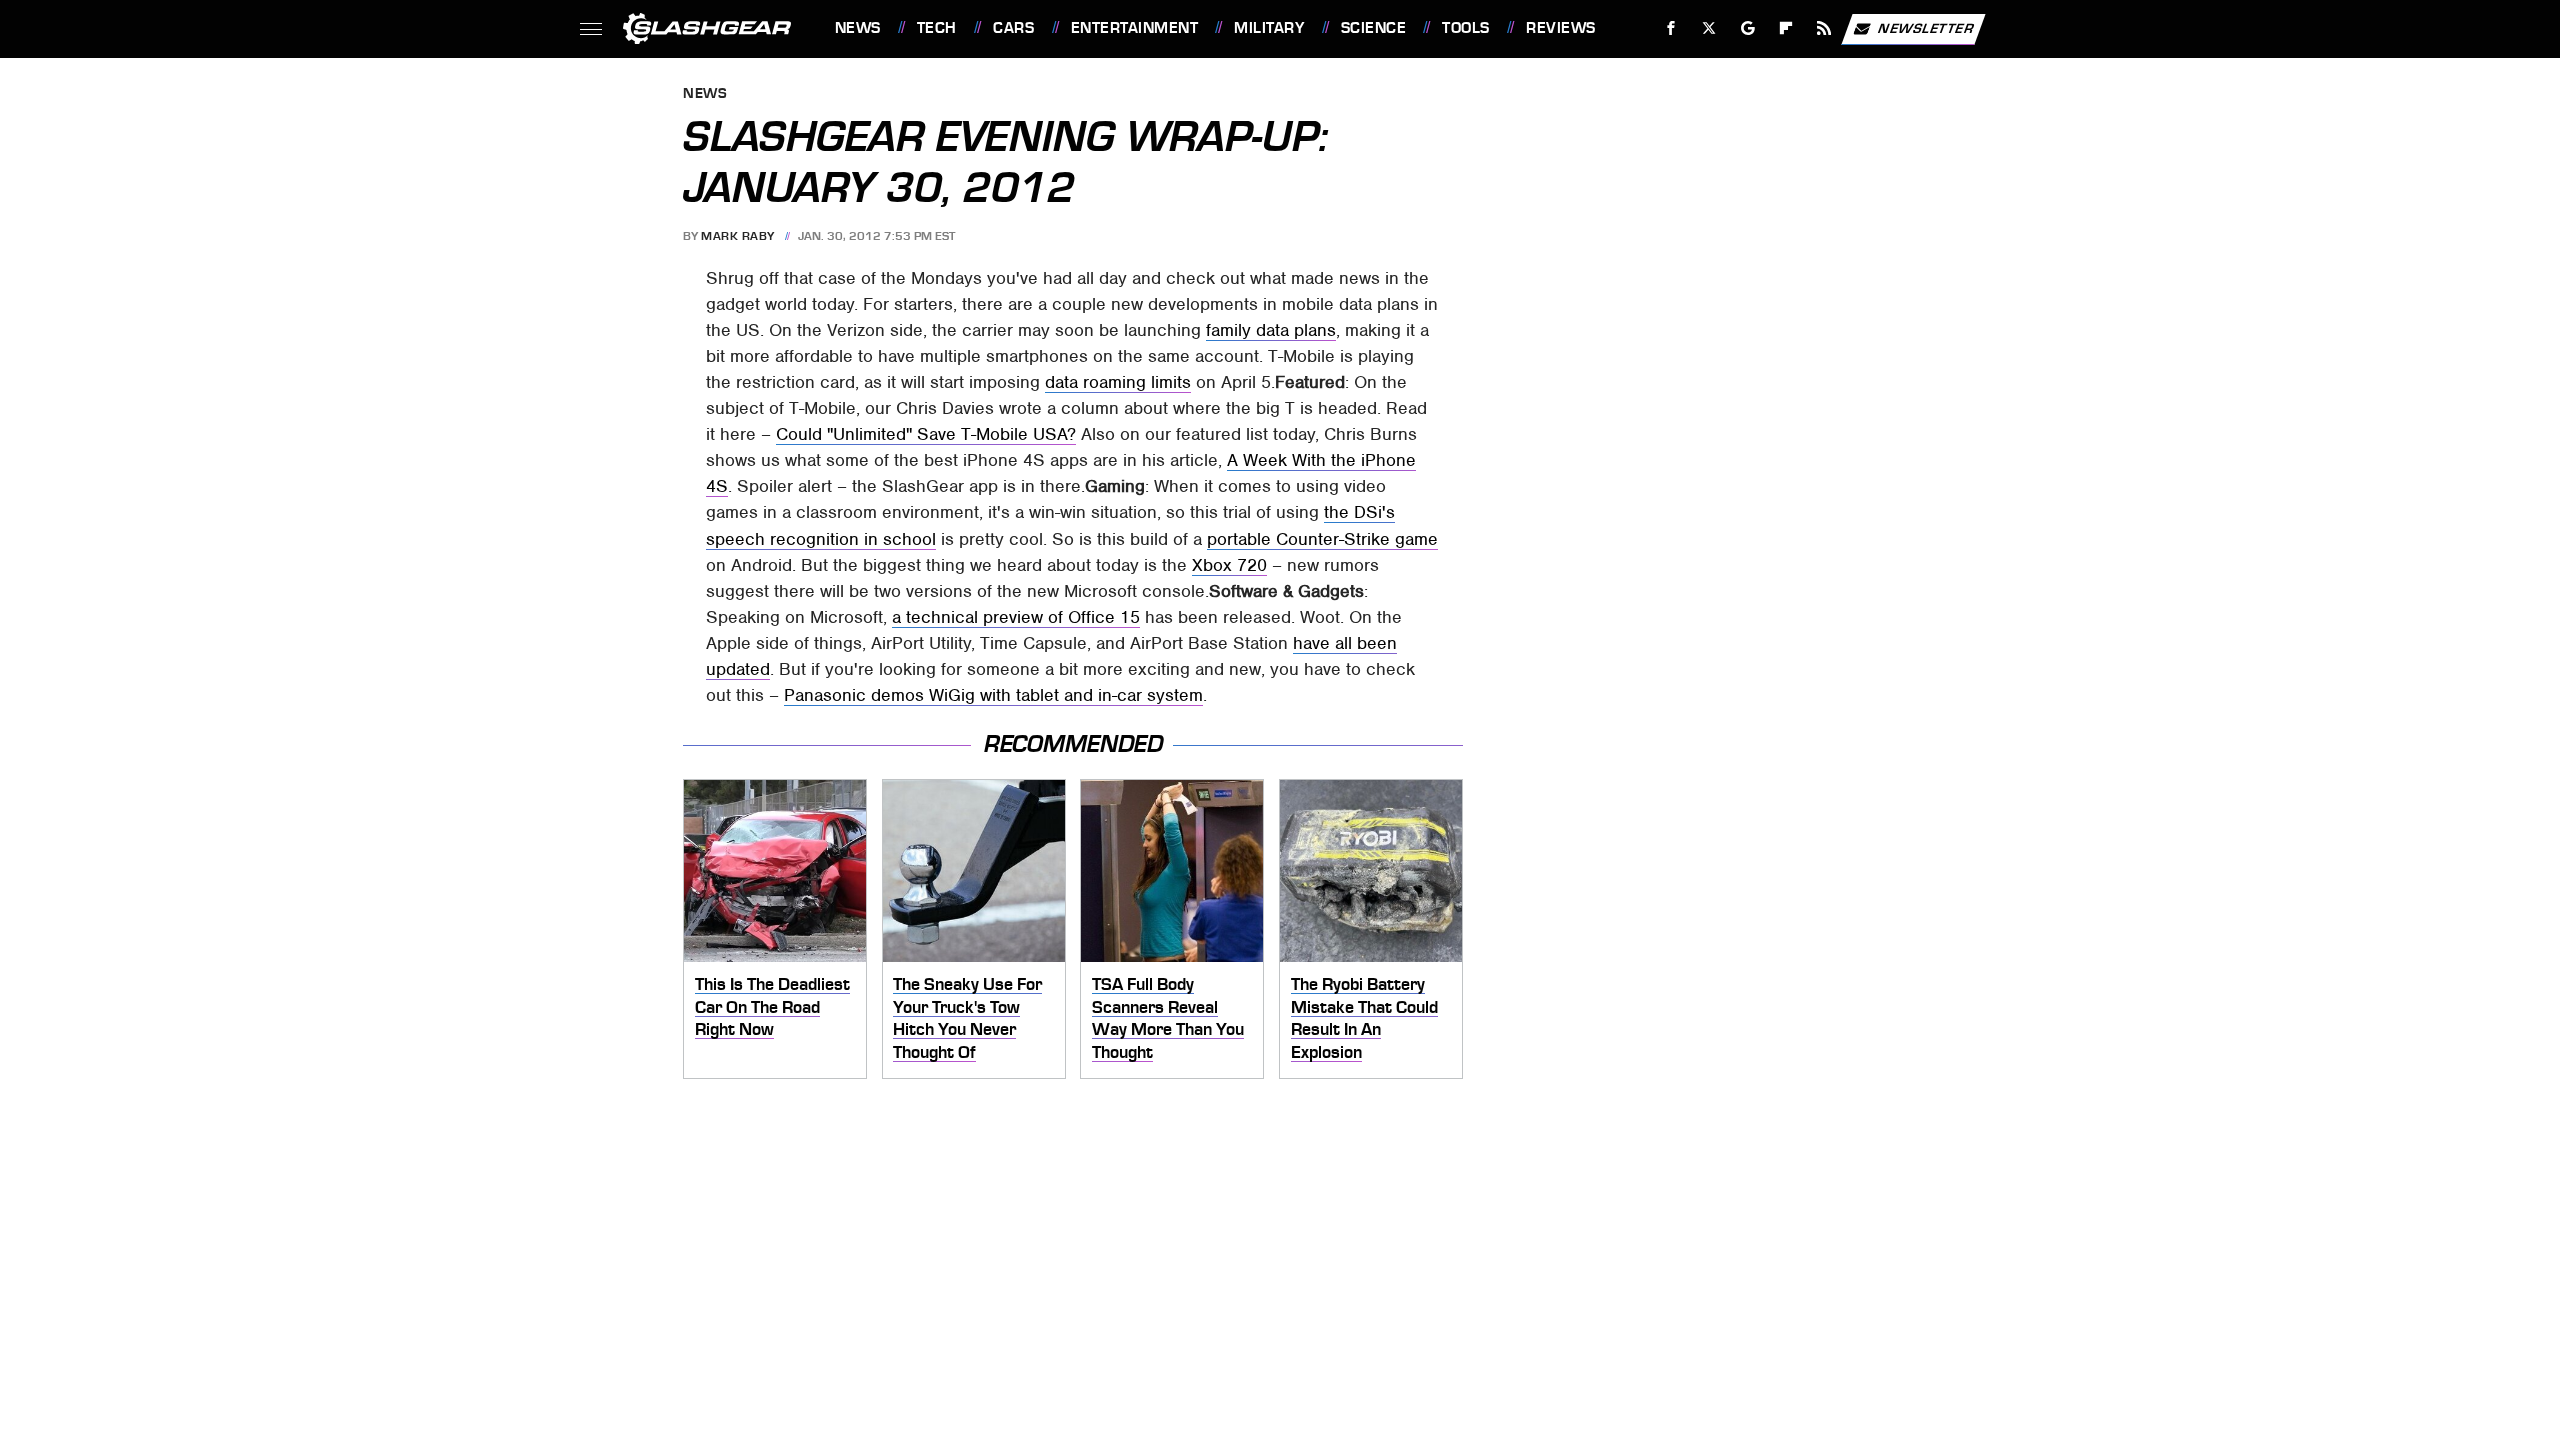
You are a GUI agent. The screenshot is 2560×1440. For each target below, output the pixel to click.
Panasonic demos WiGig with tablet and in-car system (993, 695)
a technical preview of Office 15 (1016, 617)
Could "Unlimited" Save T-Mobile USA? (926, 434)
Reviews (1560, 28)
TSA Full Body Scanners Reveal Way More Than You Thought (1168, 1018)
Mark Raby (738, 236)
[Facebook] (1671, 28)
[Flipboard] (1786, 28)
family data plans (1271, 330)
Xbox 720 (1229, 565)
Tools (1465, 28)
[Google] (1747, 28)
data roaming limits (1118, 382)
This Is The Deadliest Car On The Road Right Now (772, 1006)
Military (1269, 28)
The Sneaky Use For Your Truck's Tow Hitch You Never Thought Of (967, 1018)
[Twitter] (1708, 28)
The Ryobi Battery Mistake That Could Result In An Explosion (1364, 1018)
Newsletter (1926, 27)
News (857, 28)
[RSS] (1823, 28)
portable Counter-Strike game (1322, 539)
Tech (937, 28)
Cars (1013, 28)
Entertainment (1134, 28)
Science (1373, 28)
